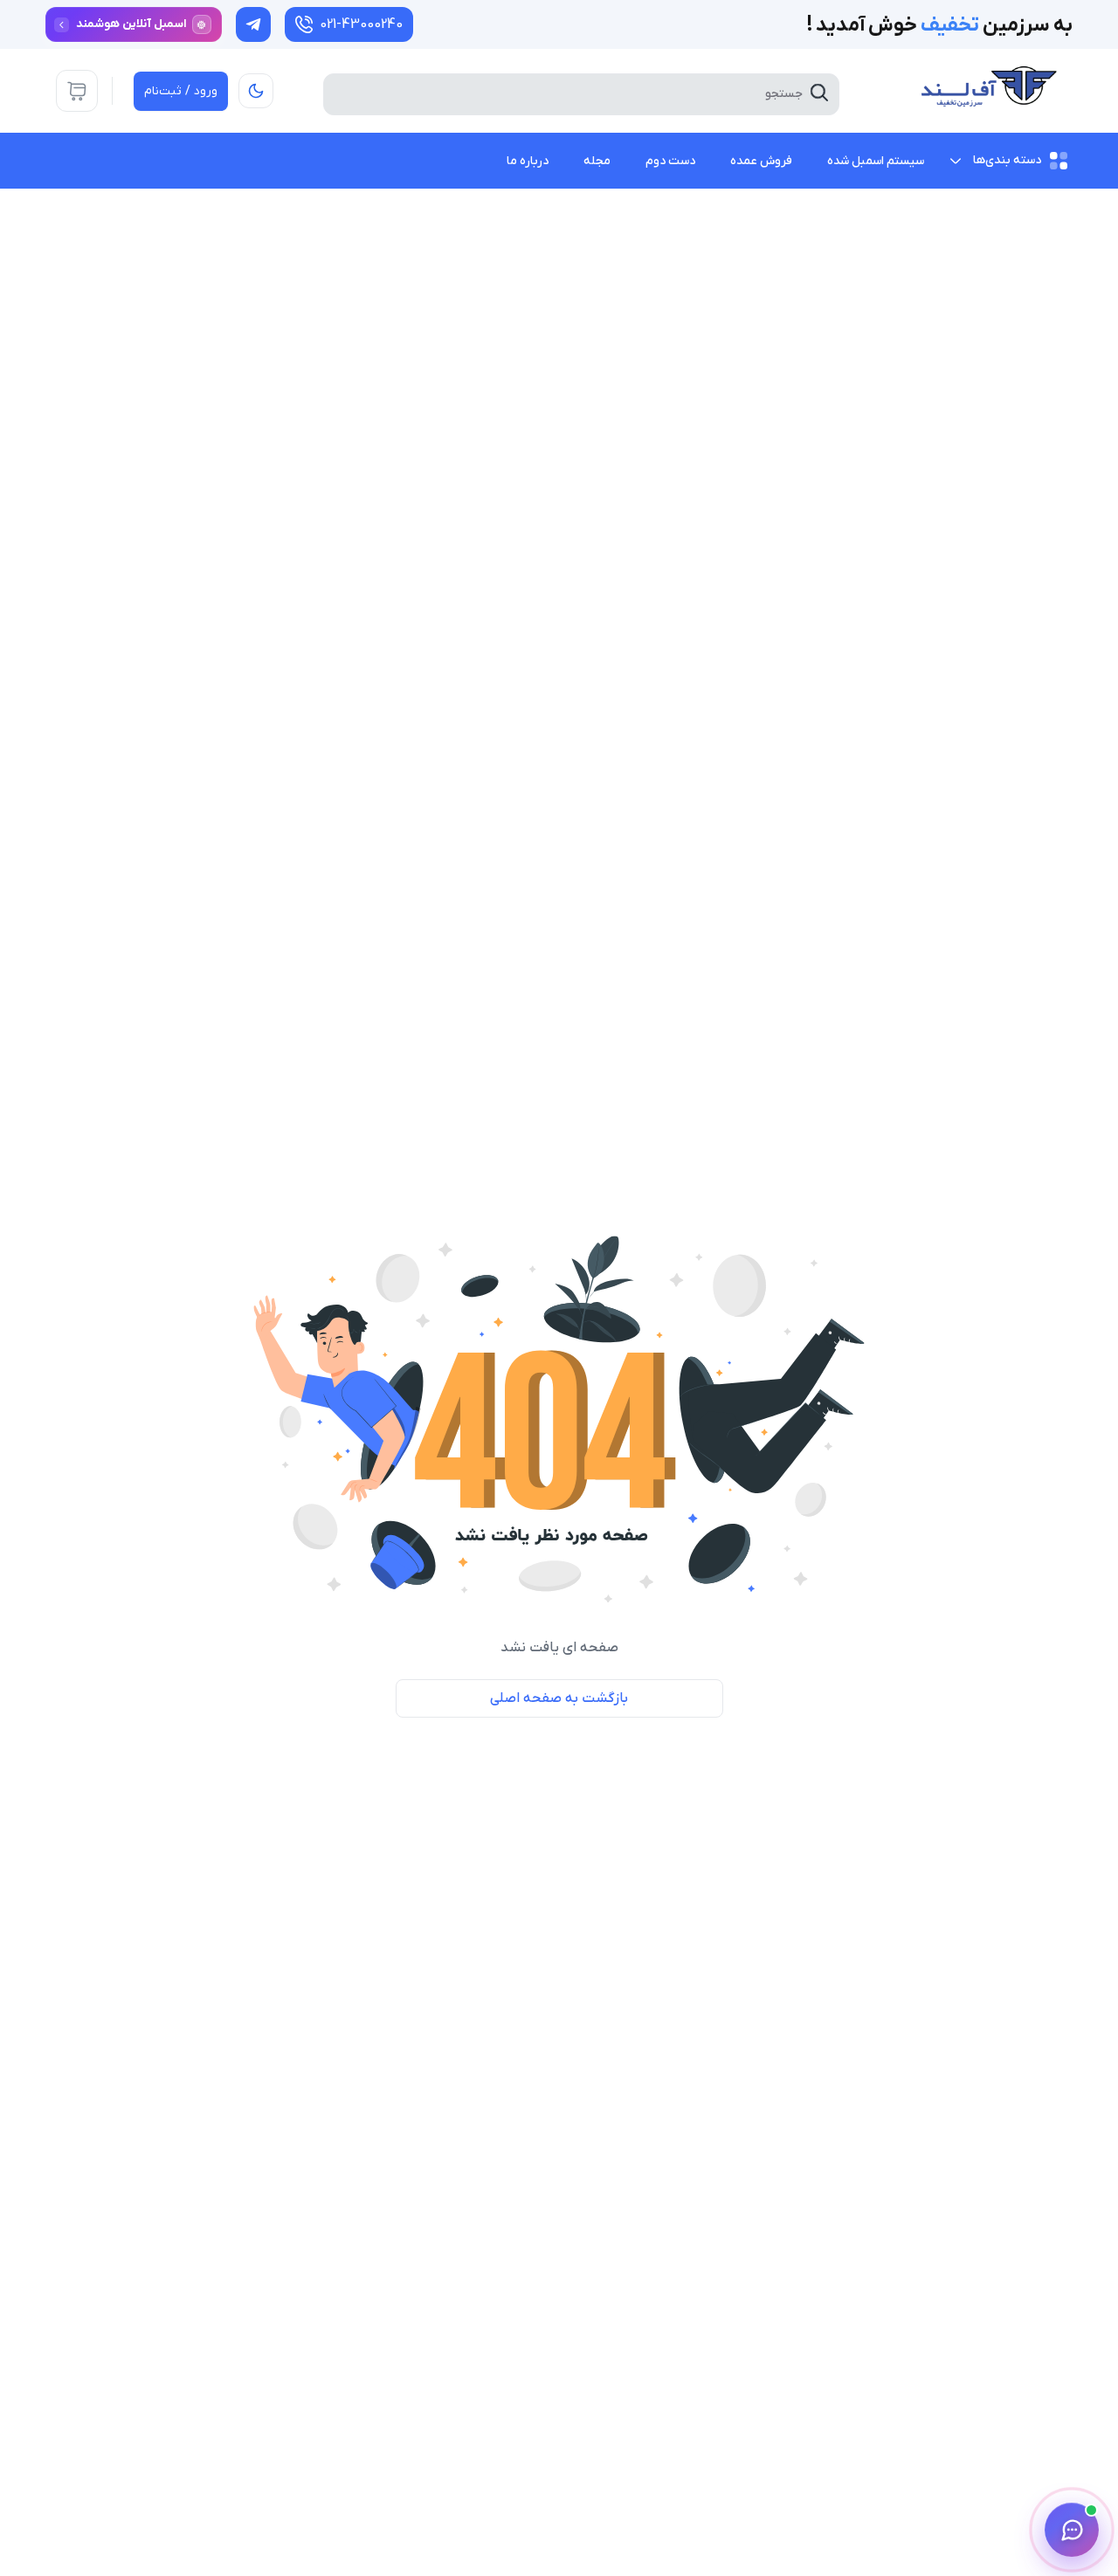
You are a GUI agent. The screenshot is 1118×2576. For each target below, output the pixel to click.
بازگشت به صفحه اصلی (559, 1698)
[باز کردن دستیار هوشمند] (1072, 2530)
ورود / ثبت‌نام (181, 91)
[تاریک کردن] (256, 91)
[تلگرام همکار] (253, 24)
